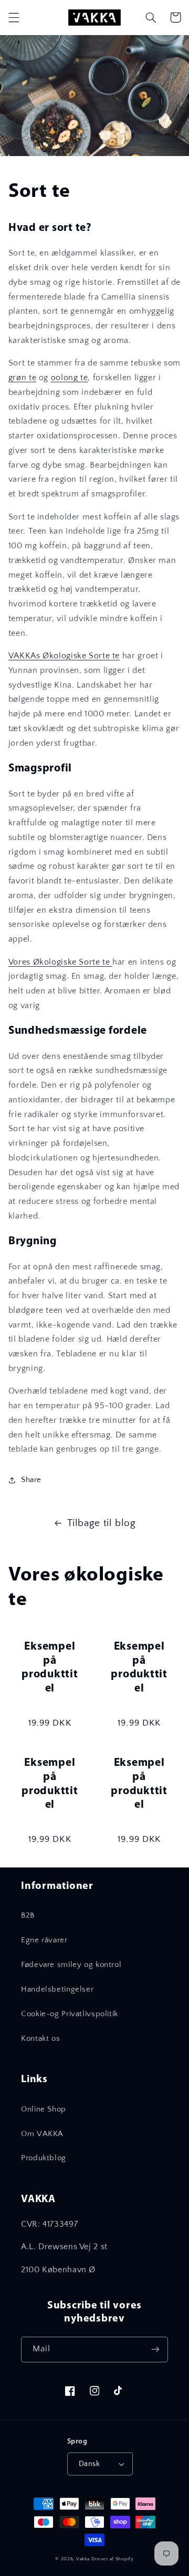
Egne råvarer (44, 1940)
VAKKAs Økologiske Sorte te (64, 656)
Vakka (83, 2559)
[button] (14, 17)
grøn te (22, 378)
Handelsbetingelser (57, 1989)
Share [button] (31, 1480)
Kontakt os (40, 2039)
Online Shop (44, 2109)
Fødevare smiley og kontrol (71, 1965)
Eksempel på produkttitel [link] (50, 1668)
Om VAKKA (42, 2134)
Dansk (89, 2464)
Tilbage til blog (102, 1523)
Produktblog (44, 2158)
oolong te (70, 378)
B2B (28, 1916)
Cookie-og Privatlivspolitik (70, 2014)
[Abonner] (155, 2350)
